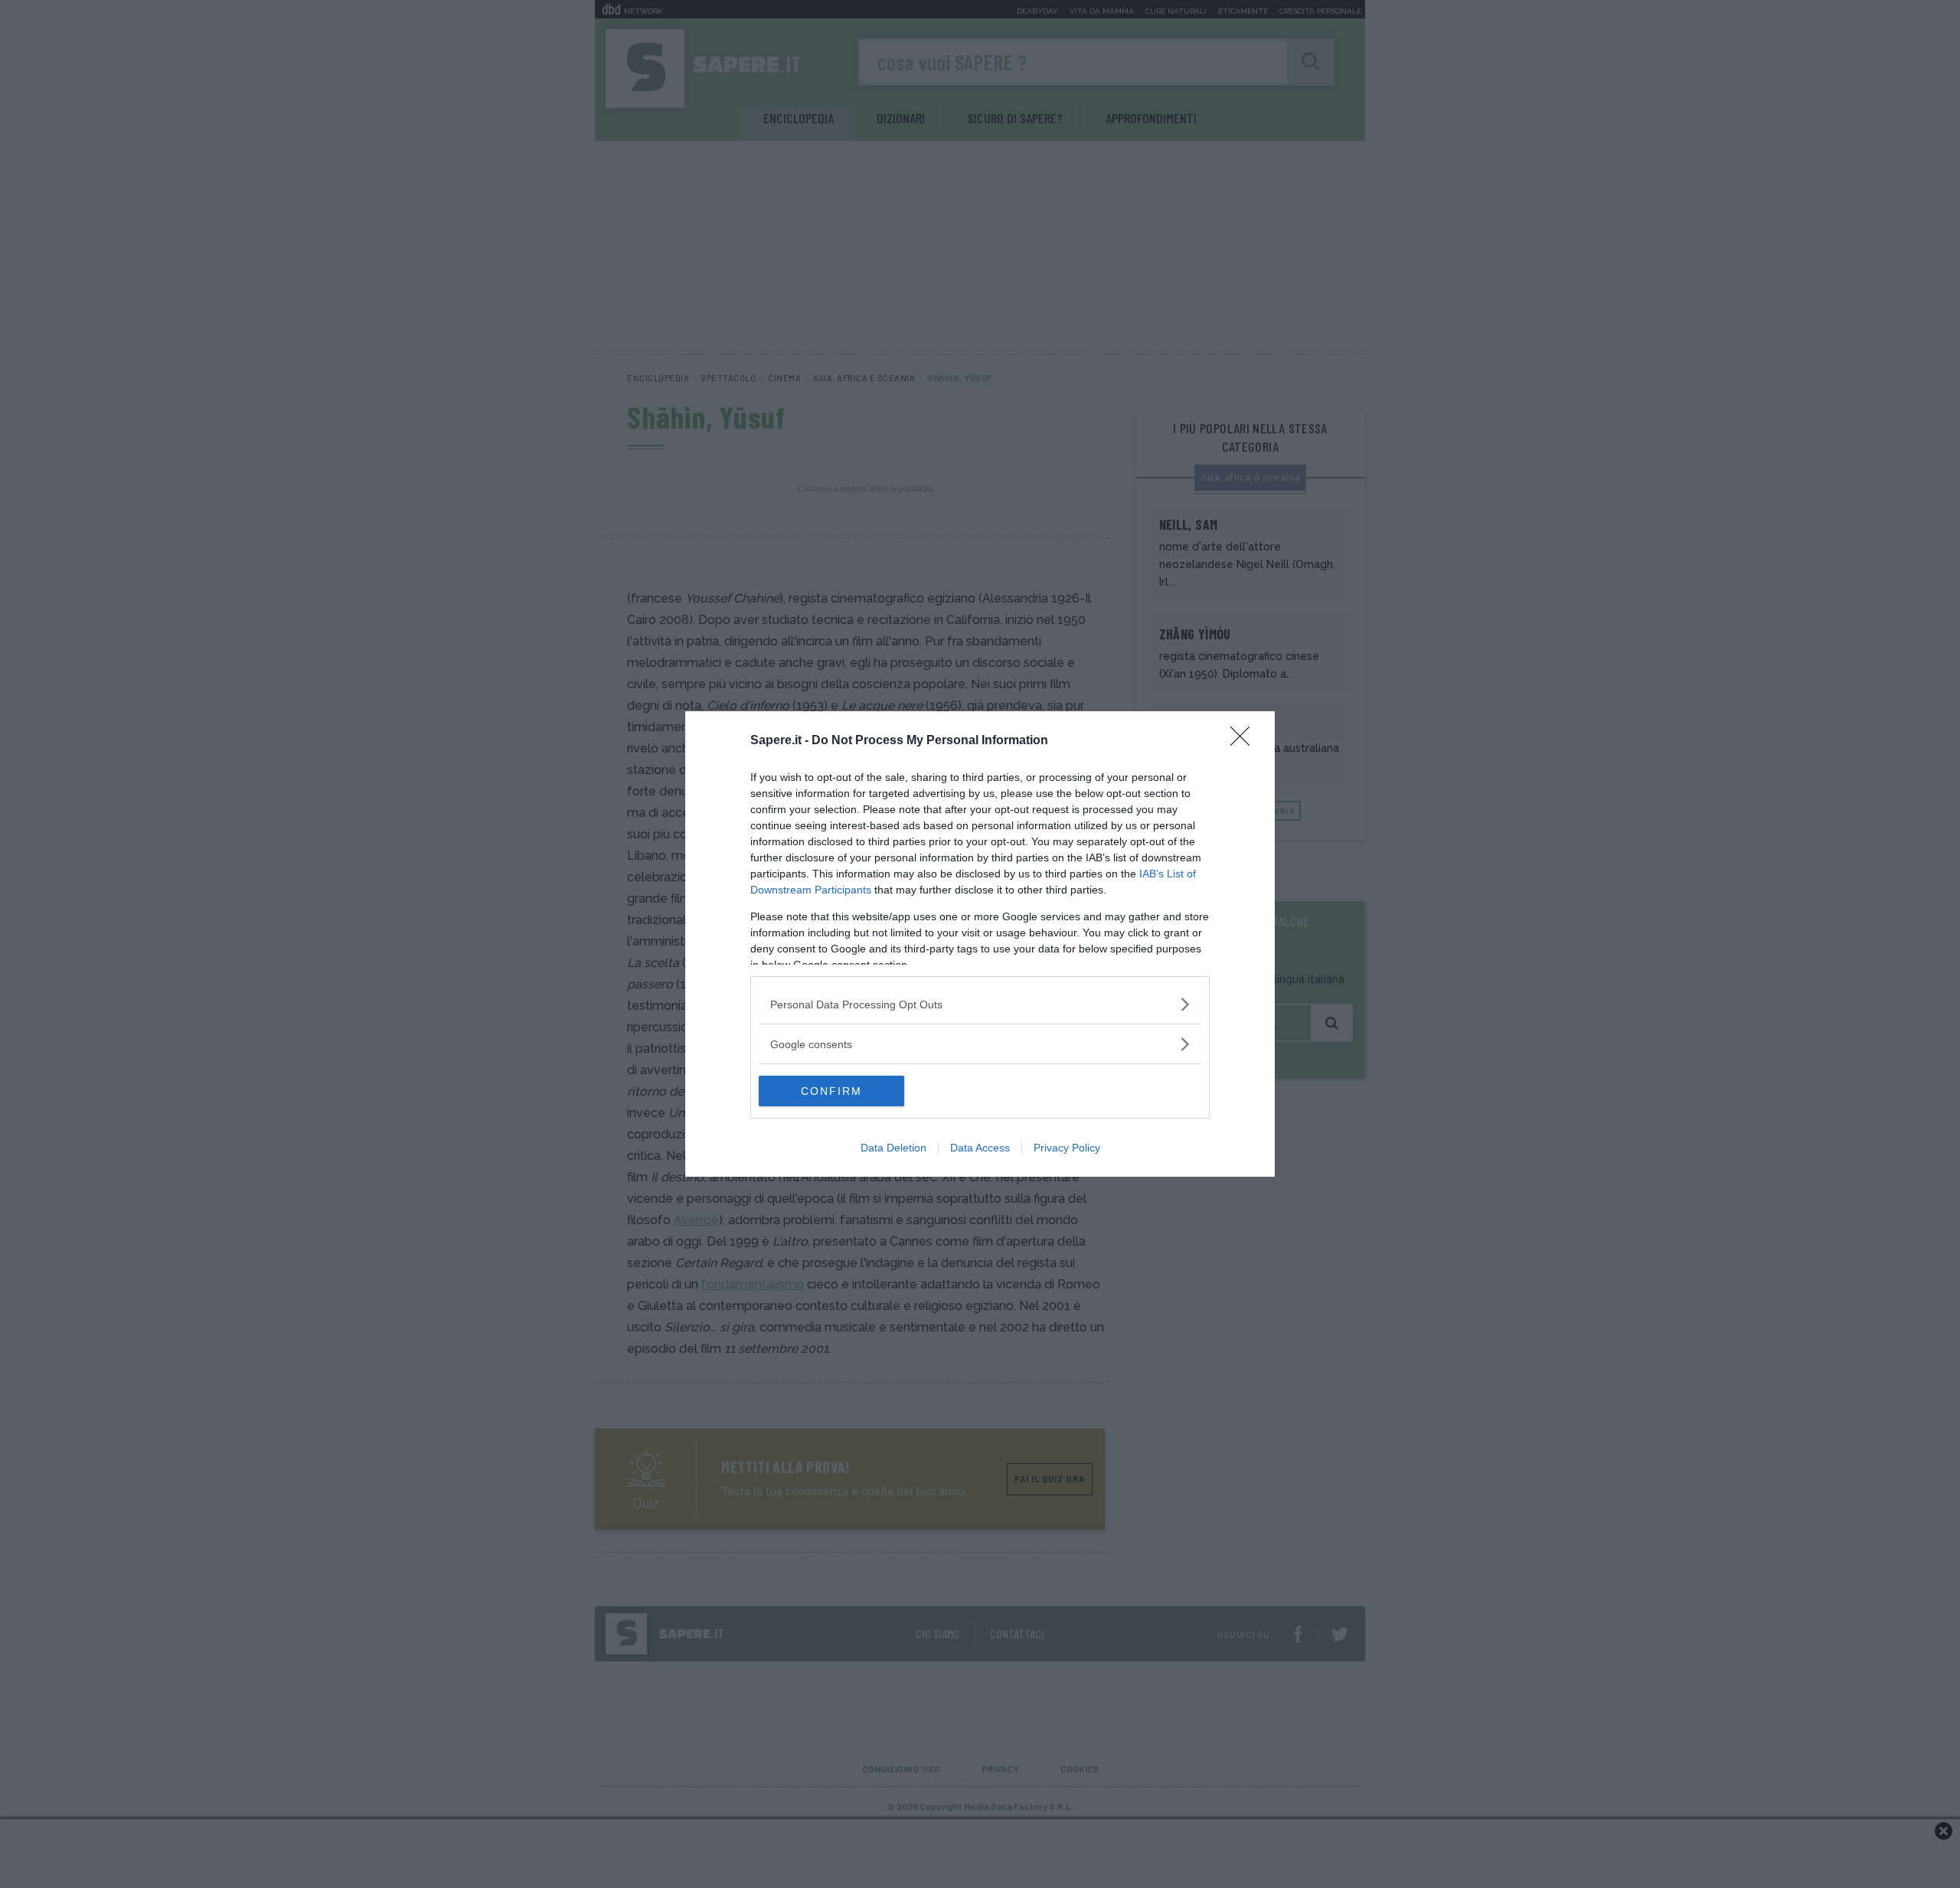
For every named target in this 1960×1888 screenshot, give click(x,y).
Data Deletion (893, 1148)
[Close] (1245, 741)
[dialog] (980, 944)
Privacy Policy (1067, 1148)
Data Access (980, 1148)
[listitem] (980, 1004)
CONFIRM (831, 1091)
